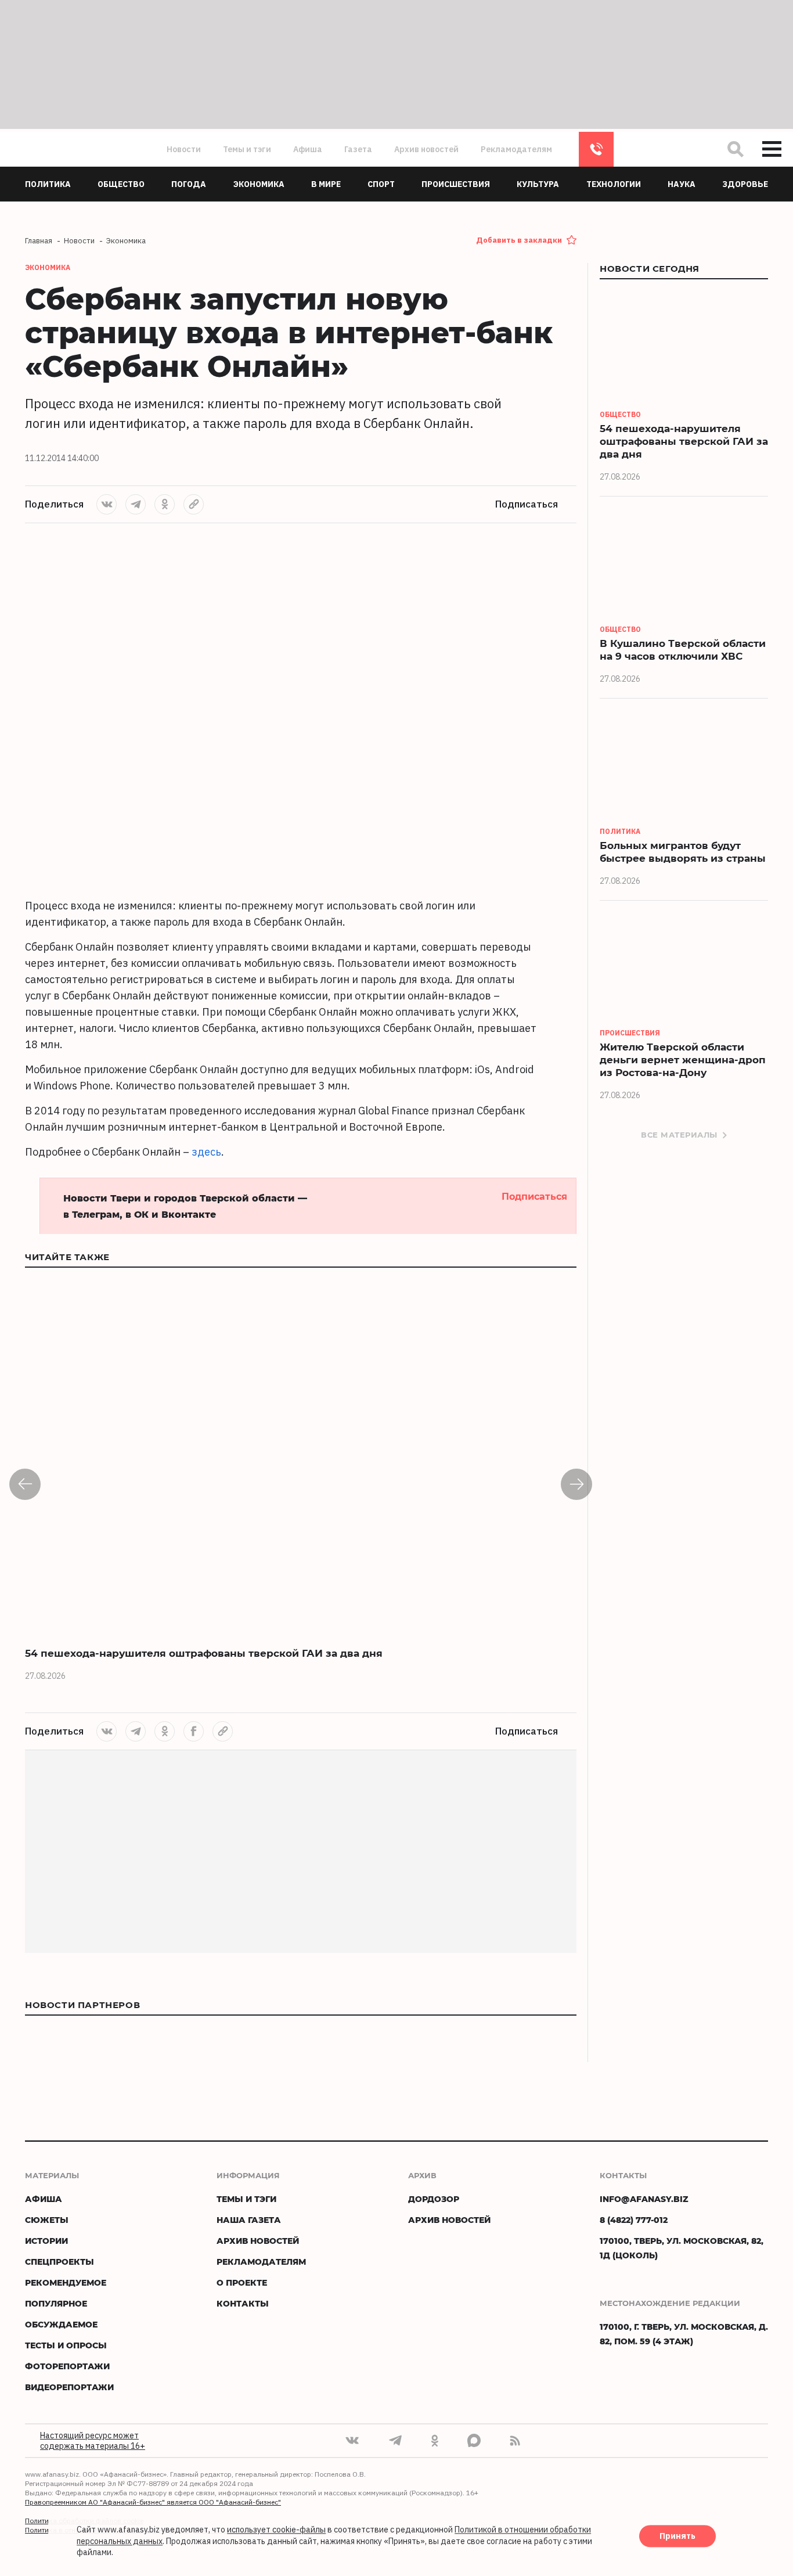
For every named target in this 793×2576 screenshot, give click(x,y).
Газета (358, 149)
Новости (184, 149)
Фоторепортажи (67, 2366)
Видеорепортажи (69, 2387)
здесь (206, 1152)
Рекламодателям (516, 149)
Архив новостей (426, 149)
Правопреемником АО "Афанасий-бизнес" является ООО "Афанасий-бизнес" (153, 2502)
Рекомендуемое (66, 2282)
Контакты (243, 2303)
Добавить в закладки (519, 240)
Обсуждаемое (61, 2324)
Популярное (56, 2303)
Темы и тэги (247, 149)
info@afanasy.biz (644, 2199)
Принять (677, 2537)
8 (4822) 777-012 (596, 149)
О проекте (242, 2282)
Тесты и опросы (66, 2345)
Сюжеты (47, 2220)
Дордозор (434, 2199)
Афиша (308, 149)
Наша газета (249, 2220)
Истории (46, 2241)
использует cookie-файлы (276, 2530)
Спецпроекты (60, 2262)
